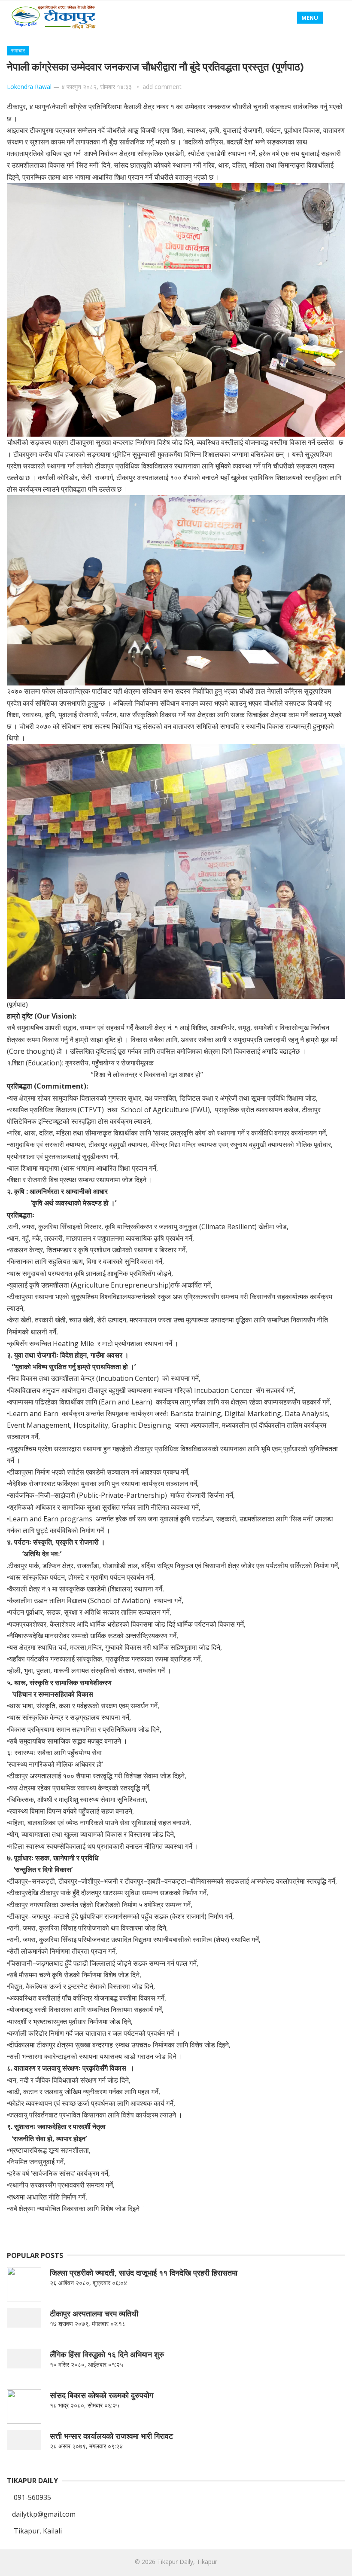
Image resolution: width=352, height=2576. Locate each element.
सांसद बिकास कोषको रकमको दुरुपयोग (102, 2395)
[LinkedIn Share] (53, 2229)
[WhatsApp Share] (94, 2229)
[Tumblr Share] (156, 2229)
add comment (162, 87)
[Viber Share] (176, 2229)
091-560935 (32, 2497)
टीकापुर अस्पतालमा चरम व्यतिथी (94, 2313)
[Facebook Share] (32, 2229)
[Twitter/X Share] (73, 2229)
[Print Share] (238, 2229)
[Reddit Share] (115, 2229)
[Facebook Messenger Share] (197, 2229)
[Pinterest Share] (135, 2229)
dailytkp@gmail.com (44, 2514)
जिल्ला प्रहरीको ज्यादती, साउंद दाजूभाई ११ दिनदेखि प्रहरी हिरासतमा (144, 2273)
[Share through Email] (218, 2229)
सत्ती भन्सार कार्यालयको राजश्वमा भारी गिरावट (111, 2436)
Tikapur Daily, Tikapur (187, 2562)
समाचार (18, 50)
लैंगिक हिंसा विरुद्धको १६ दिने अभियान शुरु (107, 2354)
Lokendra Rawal (29, 87)
